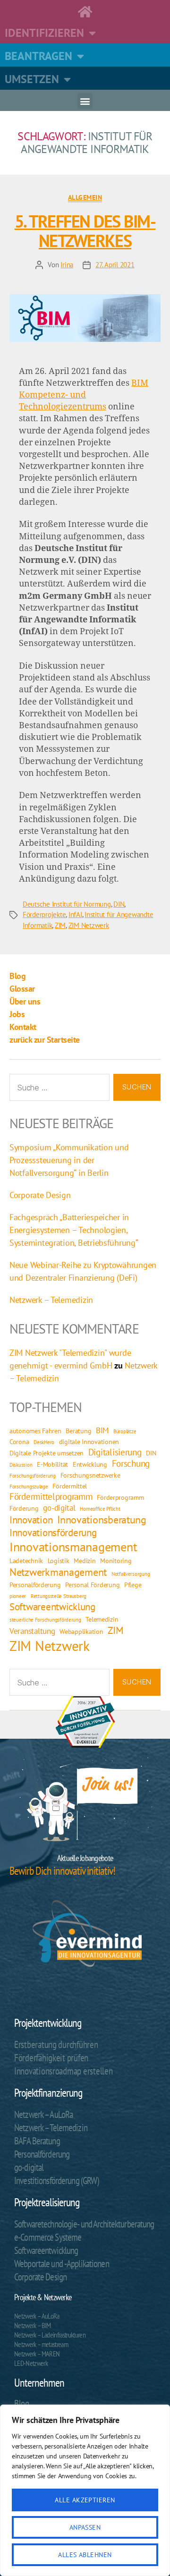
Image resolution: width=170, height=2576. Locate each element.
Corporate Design (40, 1195)
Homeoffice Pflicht (100, 1509)
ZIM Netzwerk (89, 925)
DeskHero (44, 1442)
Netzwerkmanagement (58, 1572)
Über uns (25, 1001)
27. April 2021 (115, 265)
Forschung (131, 1463)
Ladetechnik (26, 1560)
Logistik (59, 1560)
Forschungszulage (29, 1487)
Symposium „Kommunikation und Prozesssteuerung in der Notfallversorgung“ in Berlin (69, 1160)
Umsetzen (32, 79)
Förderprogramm (120, 1497)
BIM (102, 1430)
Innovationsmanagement (73, 1547)
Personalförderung (35, 1585)
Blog (17, 976)
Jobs (17, 1014)
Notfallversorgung (131, 1574)
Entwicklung (90, 1464)
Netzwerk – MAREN (37, 2354)
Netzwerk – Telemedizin (51, 1300)
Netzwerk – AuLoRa (43, 2114)
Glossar (22, 989)
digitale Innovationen (89, 1441)
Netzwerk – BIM (33, 2325)
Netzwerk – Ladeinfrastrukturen (50, 2335)
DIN (119, 904)
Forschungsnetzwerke (90, 1475)
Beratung (78, 1431)
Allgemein (85, 198)
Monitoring (116, 1560)
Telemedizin (102, 1619)
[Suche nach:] (58, 1089)
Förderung (24, 1508)
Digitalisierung (115, 1452)
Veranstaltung (32, 1631)
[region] (85, 2490)
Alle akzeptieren (85, 2500)
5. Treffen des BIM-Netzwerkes (85, 231)
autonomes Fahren (35, 1431)
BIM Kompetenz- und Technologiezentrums (84, 395)
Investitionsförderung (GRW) (56, 2181)
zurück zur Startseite (45, 1040)
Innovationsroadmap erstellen (63, 2071)
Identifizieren (44, 33)
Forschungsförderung (33, 1476)
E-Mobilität (52, 1464)
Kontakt (23, 1027)
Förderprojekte (44, 914)
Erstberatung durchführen (56, 2045)
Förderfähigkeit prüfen (51, 2058)
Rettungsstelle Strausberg (59, 1596)
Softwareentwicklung (52, 1607)
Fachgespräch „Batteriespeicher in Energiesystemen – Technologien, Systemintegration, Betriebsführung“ (74, 1230)
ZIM (60, 925)
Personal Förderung (92, 1585)
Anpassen (85, 2527)
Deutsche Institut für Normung (67, 904)
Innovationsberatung (102, 1520)
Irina (67, 265)
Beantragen (38, 56)
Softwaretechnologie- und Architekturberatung (84, 2224)
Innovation (31, 1520)
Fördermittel (70, 1486)
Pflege (133, 1585)
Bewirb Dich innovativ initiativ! (62, 1871)
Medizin (85, 1560)
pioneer (18, 1596)
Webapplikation (81, 1631)
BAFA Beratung (37, 2141)
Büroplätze (125, 1431)
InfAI (75, 914)
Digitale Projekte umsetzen (47, 1453)
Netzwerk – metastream (41, 2344)
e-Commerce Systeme (48, 2237)
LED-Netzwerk (31, 2363)
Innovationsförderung (53, 1533)
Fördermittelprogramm (51, 1496)
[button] (85, 101)
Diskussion (21, 1465)
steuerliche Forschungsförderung (45, 1620)
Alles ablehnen (85, 2555)
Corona (19, 1441)
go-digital (59, 1508)
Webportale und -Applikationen (62, 2264)
